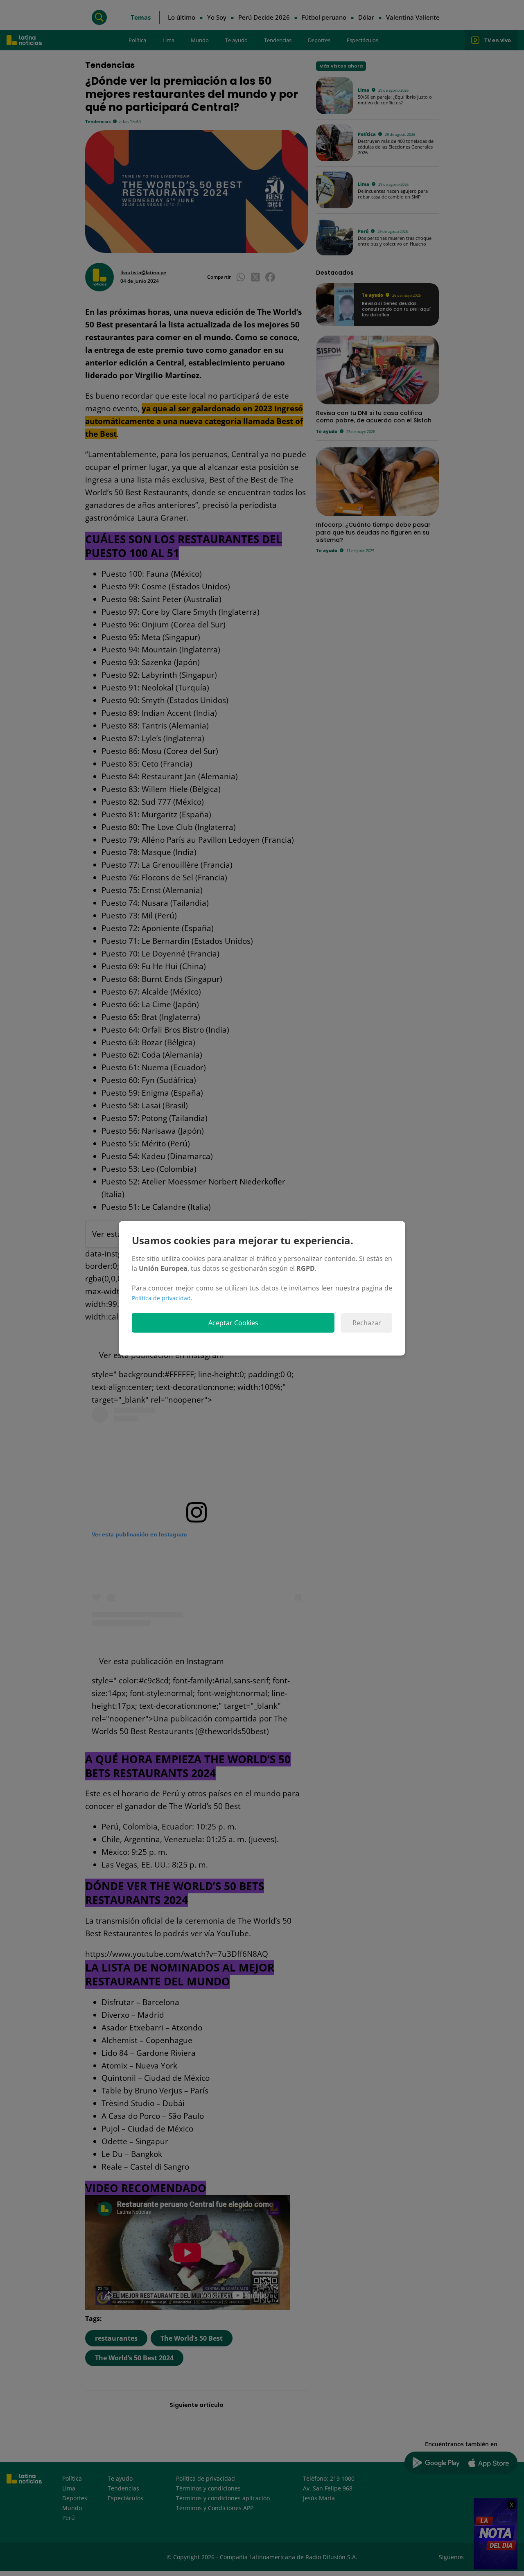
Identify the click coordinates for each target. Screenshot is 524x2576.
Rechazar (367, 1323)
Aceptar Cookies (233, 1323)
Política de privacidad (161, 1298)
